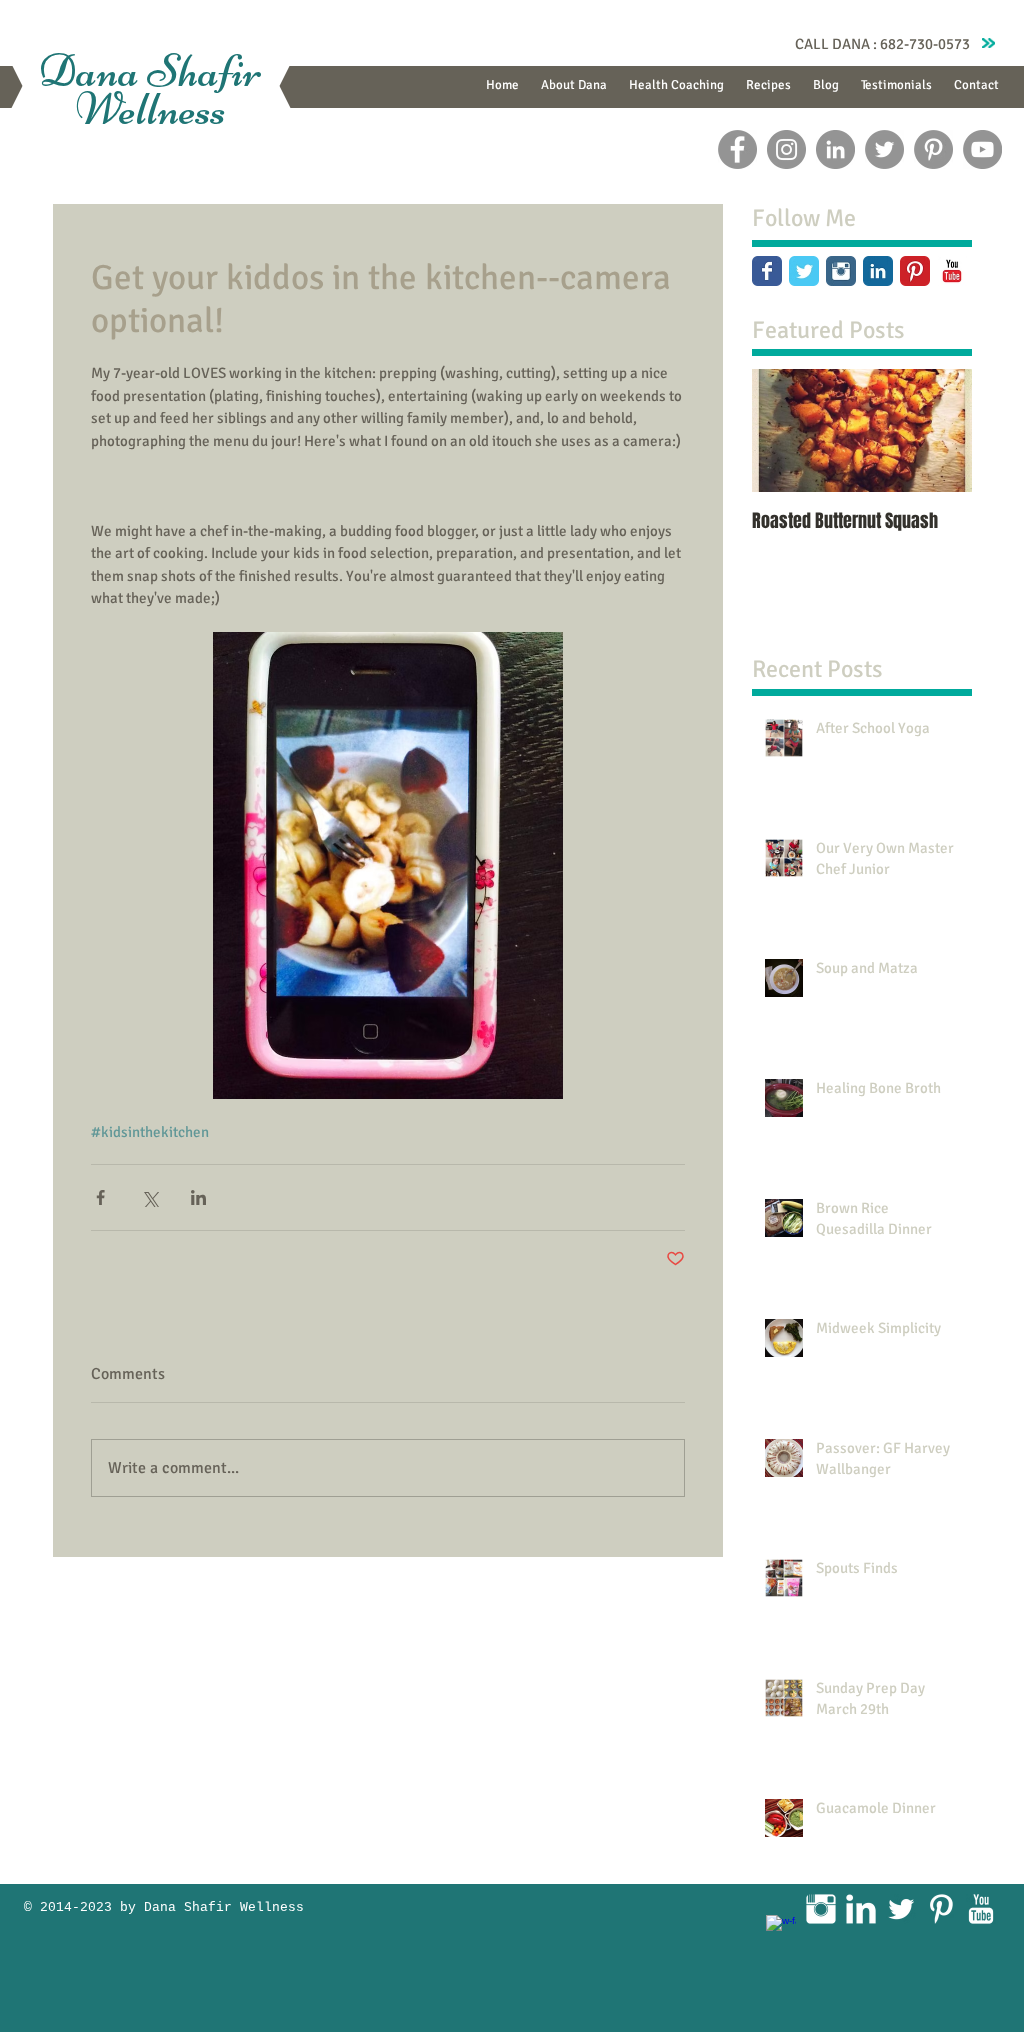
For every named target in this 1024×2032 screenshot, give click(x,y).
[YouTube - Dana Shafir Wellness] (982, 149)
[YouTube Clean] (981, 1909)
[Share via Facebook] (100, 1197)
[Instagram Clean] (821, 1909)
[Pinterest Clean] (941, 1909)
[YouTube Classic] (952, 271)
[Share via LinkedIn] (198, 1197)
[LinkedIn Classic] (878, 271)
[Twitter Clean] (901, 1909)
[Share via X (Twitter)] (149, 1197)
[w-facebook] (781, 1930)
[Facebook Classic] (767, 271)
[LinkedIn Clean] (861, 1909)
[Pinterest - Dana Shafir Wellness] (933, 149)
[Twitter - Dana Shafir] (884, 149)
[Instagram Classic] (841, 271)
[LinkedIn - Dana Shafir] (835, 149)
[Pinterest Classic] (915, 271)
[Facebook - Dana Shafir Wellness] (737, 149)
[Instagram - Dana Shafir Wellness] (786, 149)
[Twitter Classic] (804, 271)
